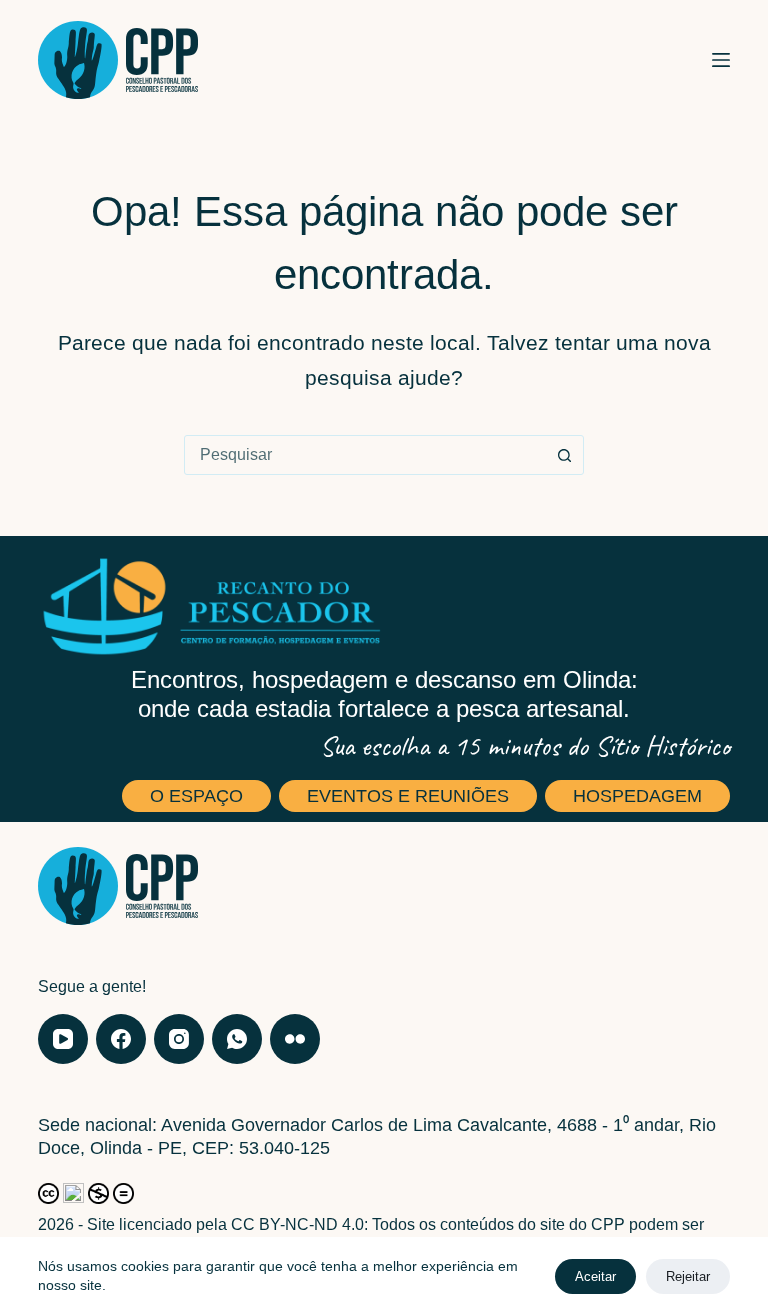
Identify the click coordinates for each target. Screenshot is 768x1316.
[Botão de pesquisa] (564, 455)
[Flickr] (295, 1039)
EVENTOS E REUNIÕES (408, 796)
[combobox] (365, 455)
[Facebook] (121, 1039)
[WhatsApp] (237, 1039)
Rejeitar (688, 1276)
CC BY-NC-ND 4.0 (297, 1224)
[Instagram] (179, 1039)
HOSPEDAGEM (637, 796)
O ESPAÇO (196, 796)
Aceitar (595, 1276)
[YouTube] (63, 1039)
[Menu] (721, 60)
